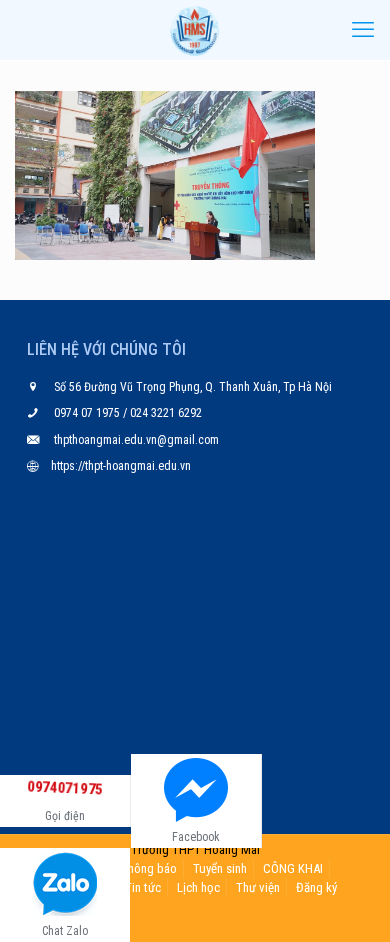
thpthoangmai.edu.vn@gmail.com (136, 440)
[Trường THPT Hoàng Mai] (195, 30)
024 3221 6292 (164, 413)
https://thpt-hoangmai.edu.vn (121, 466)
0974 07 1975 (88, 413)
